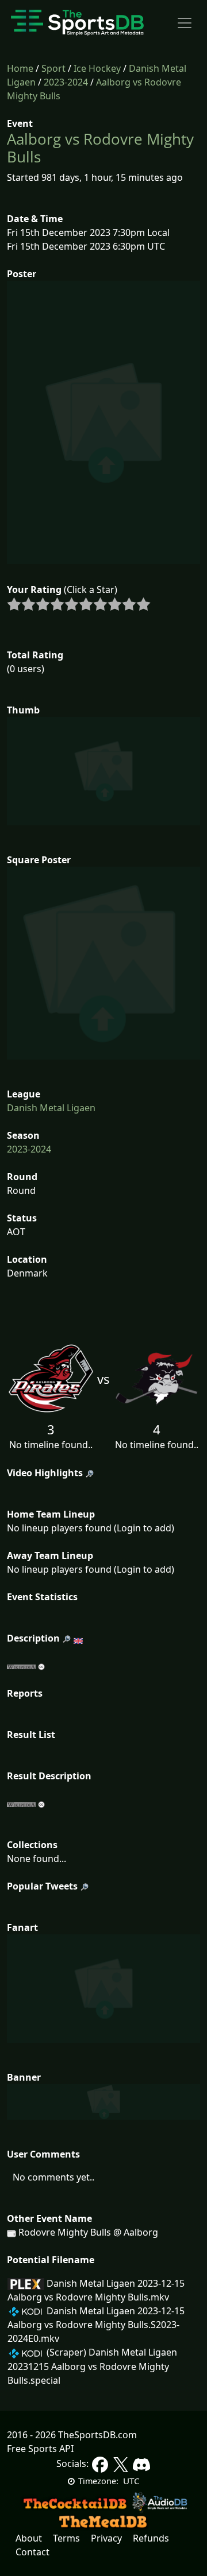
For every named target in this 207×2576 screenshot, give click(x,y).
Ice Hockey (97, 68)
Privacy (106, 2538)
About (29, 2538)
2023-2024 (66, 82)
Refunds (151, 2538)
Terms (66, 2538)
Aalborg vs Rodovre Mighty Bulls (100, 148)
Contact (32, 2552)
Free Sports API (40, 2449)
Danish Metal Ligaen (51, 1108)
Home (20, 68)
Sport (53, 68)
